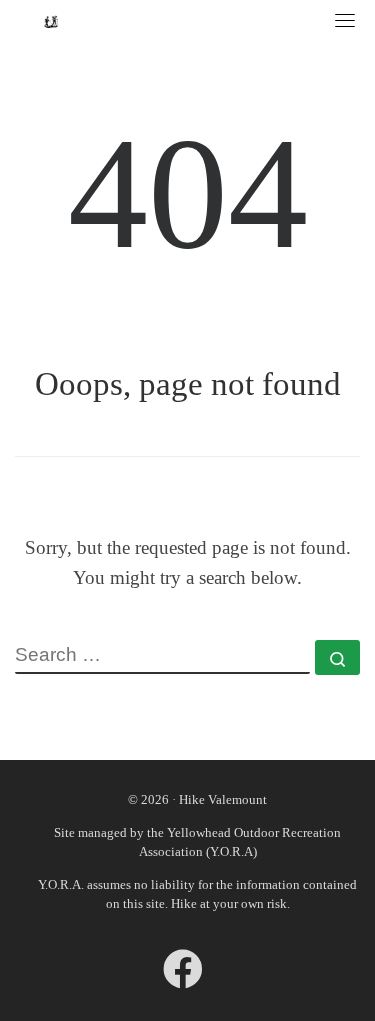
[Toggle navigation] (345, 20)
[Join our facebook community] (183, 978)
